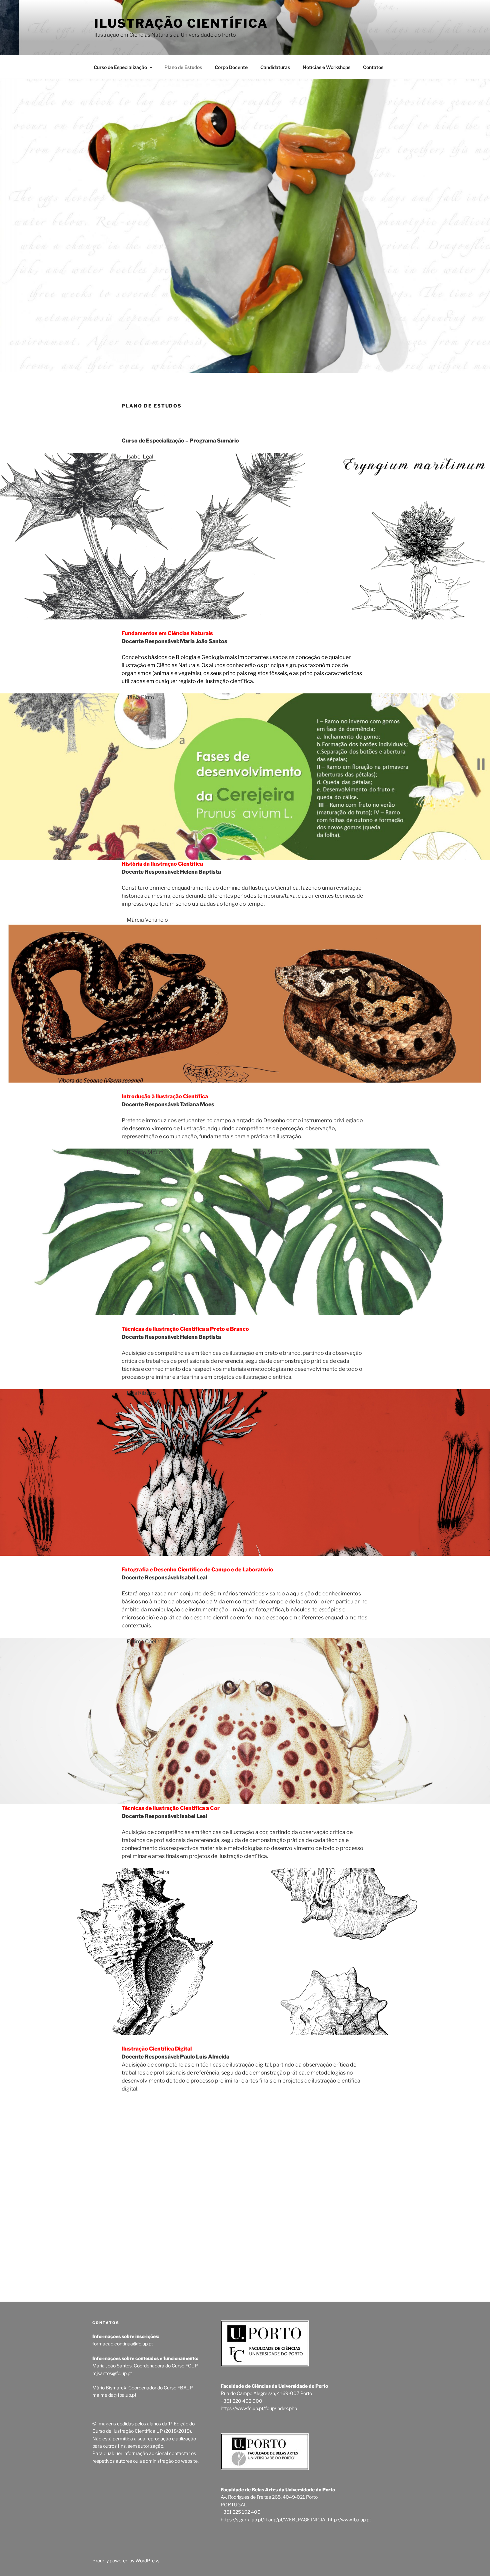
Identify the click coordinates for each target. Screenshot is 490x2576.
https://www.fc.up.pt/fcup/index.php (259, 2408)
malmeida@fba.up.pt (114, 2395)
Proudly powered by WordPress (126, 2561)
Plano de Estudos (183, 67)
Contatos (373, 67)
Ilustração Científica (181, 23)
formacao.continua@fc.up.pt (123, 2344)
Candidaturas (275, 67)
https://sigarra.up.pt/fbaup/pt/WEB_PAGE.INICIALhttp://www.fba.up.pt (296, 2520)
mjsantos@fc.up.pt (112, 2373)
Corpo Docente (231, 67)
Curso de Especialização (120, 67)
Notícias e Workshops (326, 67)
